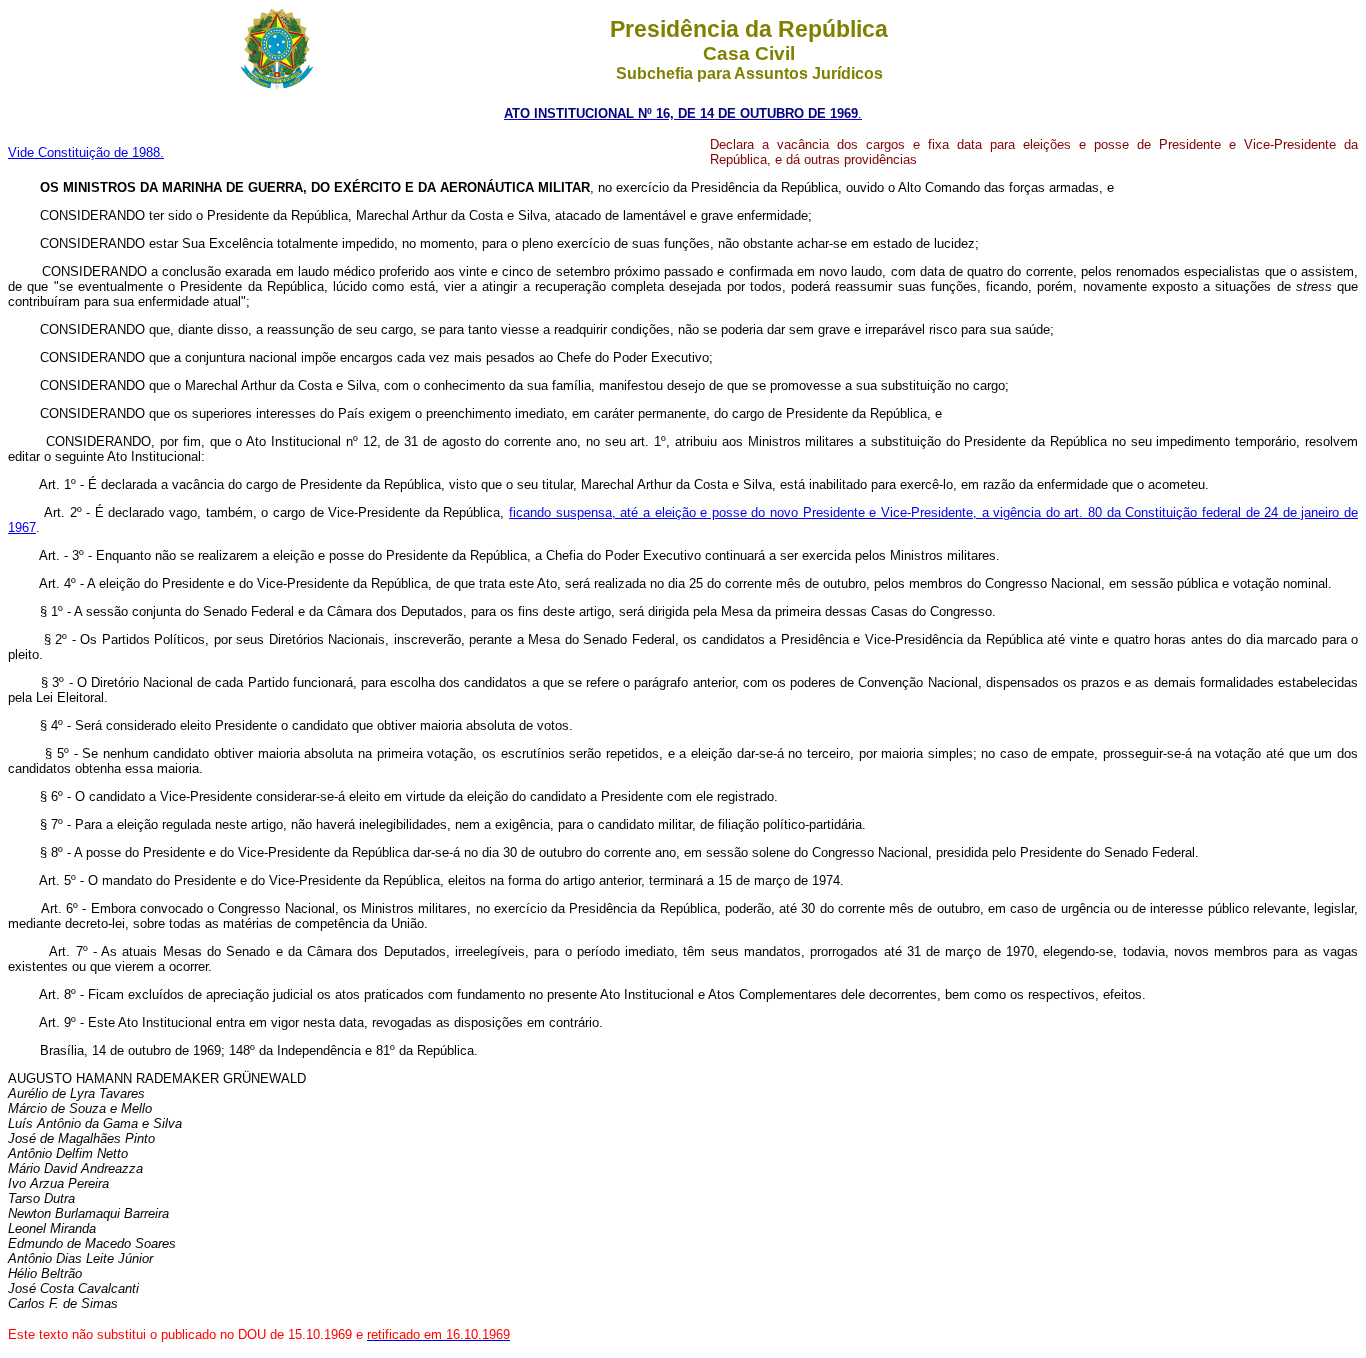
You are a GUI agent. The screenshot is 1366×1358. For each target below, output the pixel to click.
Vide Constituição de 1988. (86, 152)
